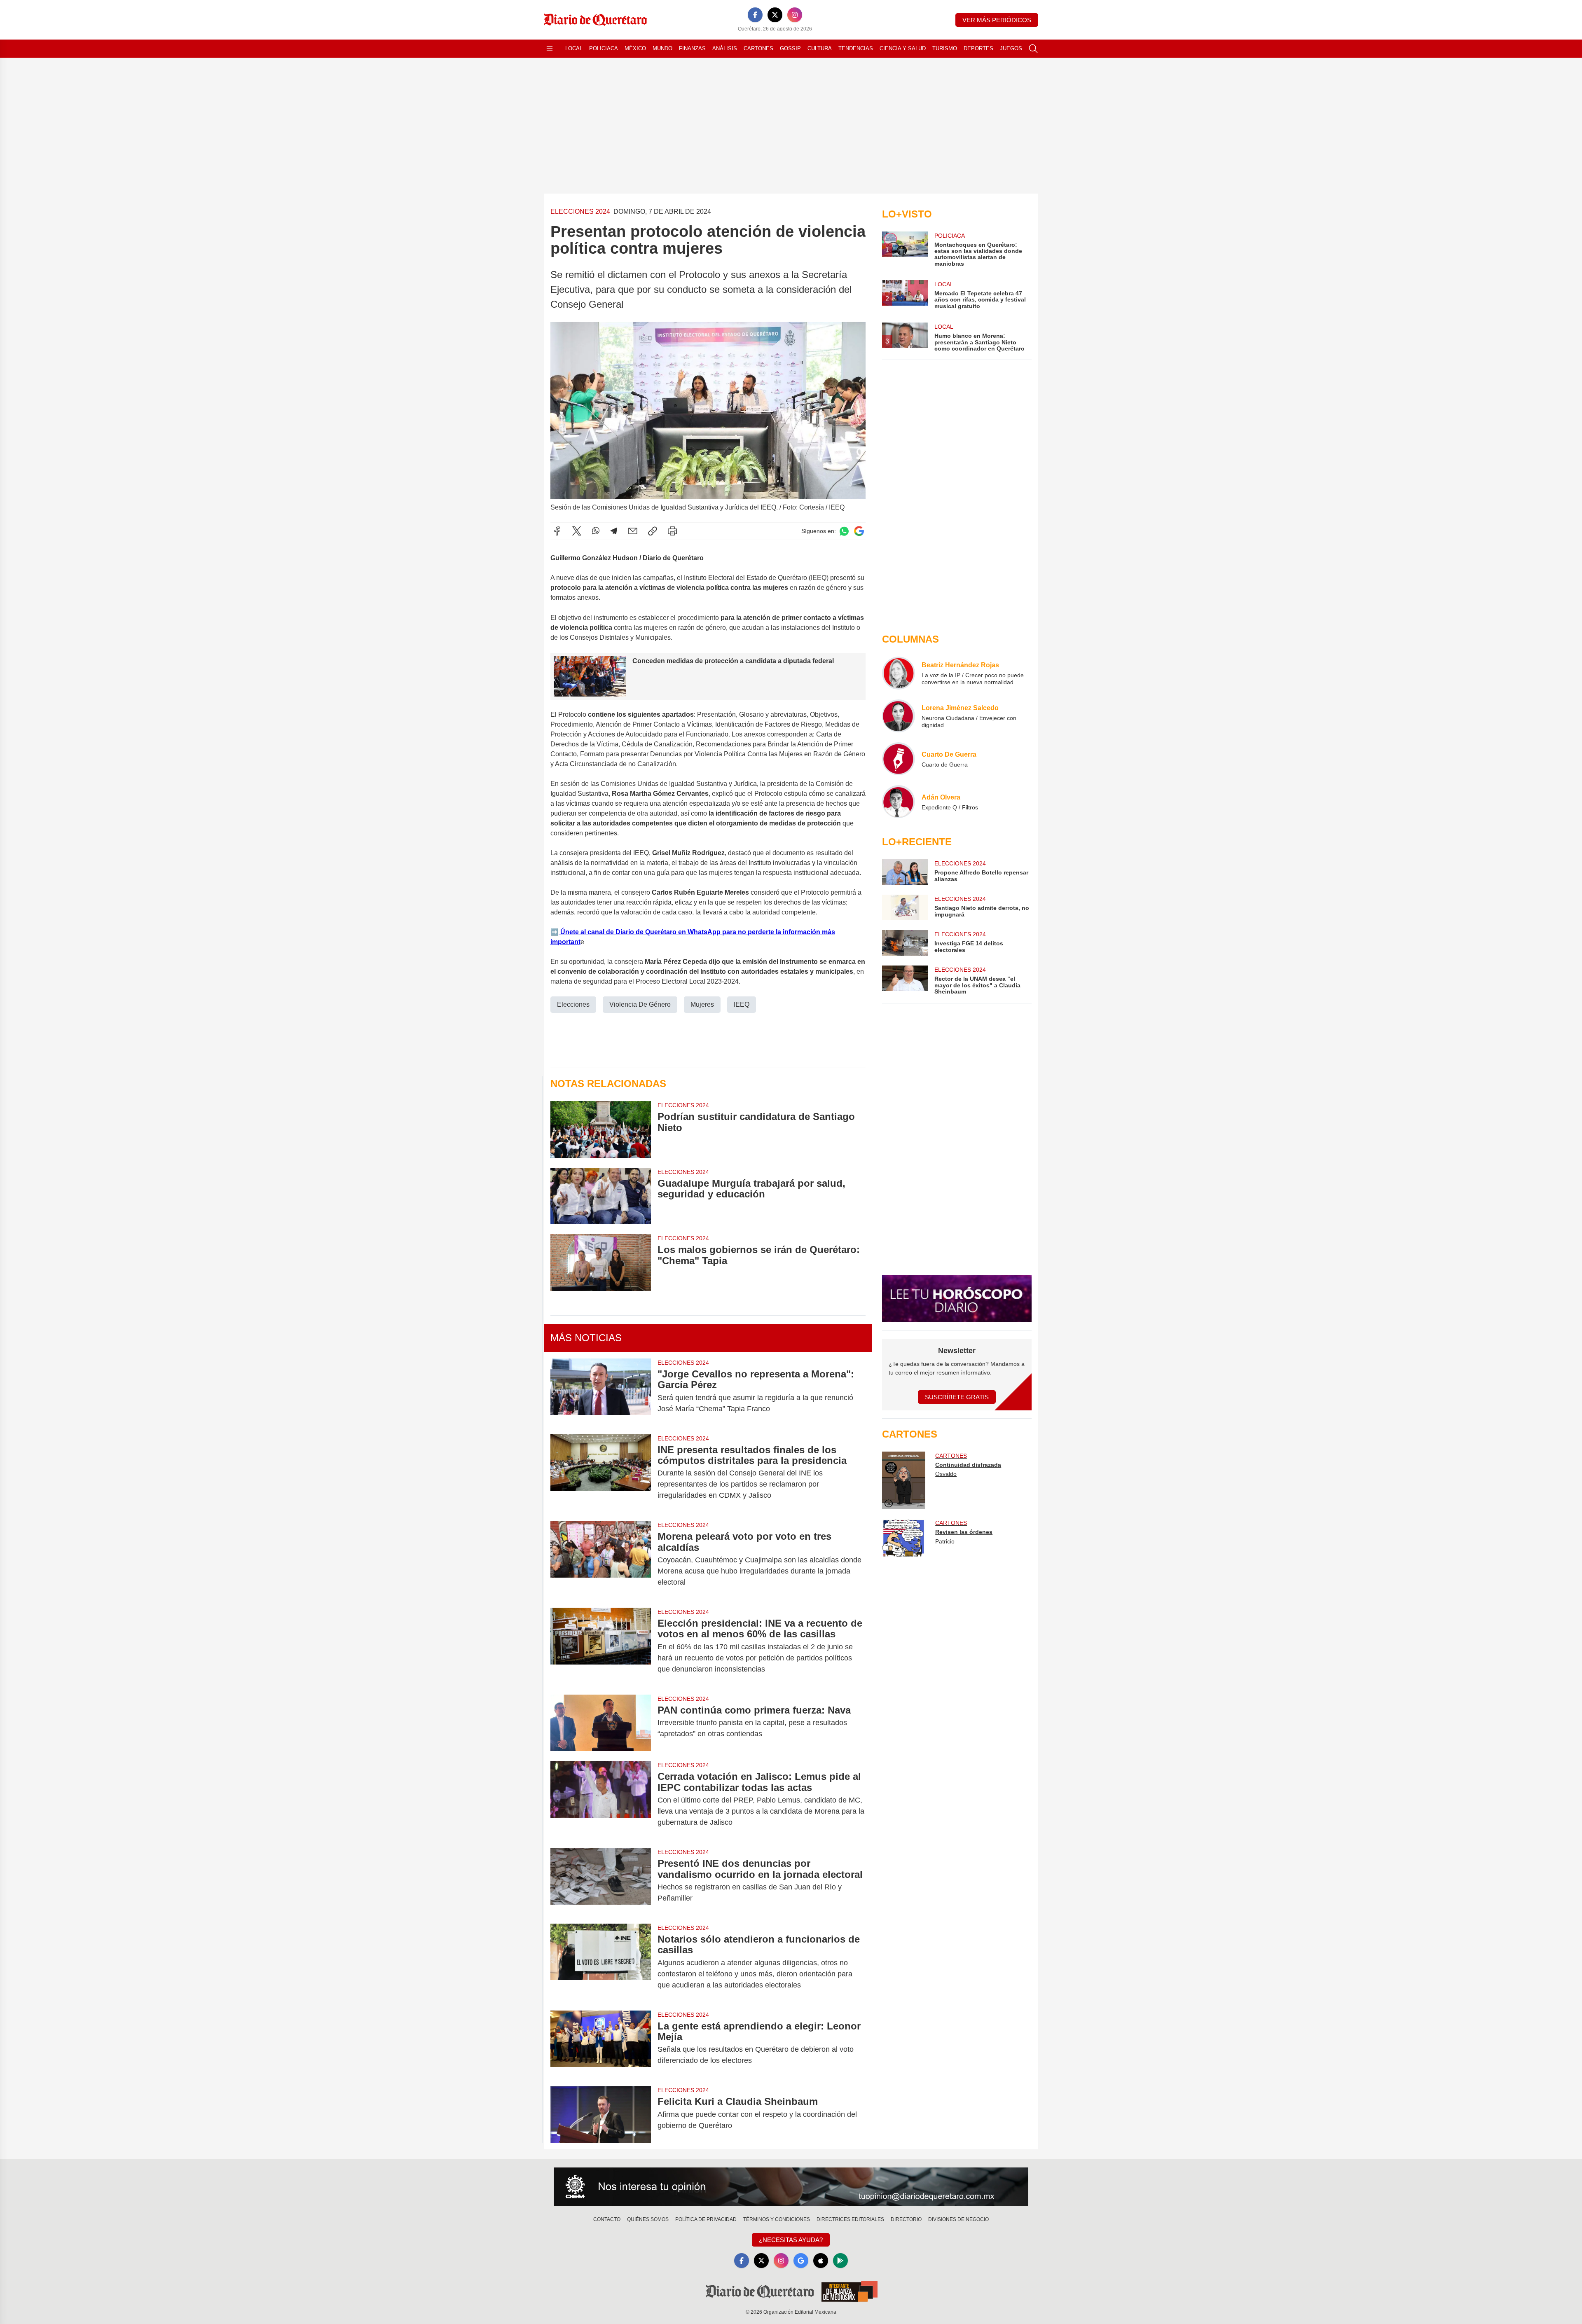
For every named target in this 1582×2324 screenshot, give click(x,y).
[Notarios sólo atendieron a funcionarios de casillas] (601, 1962)
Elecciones (573, 1004)
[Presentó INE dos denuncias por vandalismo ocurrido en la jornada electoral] (601, 1881)
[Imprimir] (672, 531)
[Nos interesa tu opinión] (791, 2187)
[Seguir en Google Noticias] (859, 531)
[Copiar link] (653, 531)
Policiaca (604, 48)
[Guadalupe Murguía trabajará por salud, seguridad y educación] (601, 1196)
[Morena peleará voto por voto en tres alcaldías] (601, 1559)
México (635, 48)
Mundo (662, 48)
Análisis (725, 48)
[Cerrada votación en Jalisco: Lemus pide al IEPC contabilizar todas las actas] (601, 1799)
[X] (775, 15)
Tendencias (856, 48)
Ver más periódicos (997, 20)
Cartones (758, 48)
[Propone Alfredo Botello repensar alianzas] (905, 872)
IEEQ (742, 1004)
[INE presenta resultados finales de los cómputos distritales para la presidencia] (601, 1473)
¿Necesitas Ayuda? (791, 2240)
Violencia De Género (640, 1004)
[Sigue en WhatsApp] (844, 531)
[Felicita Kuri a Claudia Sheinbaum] (601, 2114)
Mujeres (702, 1004)
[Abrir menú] (550, 49)
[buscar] (1033, 49)
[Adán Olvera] (899, 802)
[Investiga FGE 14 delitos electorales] (905, 943)
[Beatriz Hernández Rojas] (899, 673)
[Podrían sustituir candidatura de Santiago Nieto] (601, 1129)
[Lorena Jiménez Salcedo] (899, 716)
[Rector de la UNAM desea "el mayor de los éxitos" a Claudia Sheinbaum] (905, 980)
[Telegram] (614, 531)
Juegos (1011, 48)
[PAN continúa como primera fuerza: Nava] (601, 1723)
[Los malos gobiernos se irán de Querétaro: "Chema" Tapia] (601, 1262)
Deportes (978, 48)
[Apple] (821, 2261)
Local (574, 48)
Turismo (945, 48)
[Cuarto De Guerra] (899, 759)
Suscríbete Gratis (957, 1397)
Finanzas (692, 48)
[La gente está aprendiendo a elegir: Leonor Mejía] (601, 2043)
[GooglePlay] (840, 2261)
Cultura (820, 48)
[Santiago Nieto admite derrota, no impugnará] (905, 907)
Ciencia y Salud (903, 48)
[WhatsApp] (596, 531)
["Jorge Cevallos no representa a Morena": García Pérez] (601, 1391)
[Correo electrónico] (633, 531)
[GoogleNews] (801, 2261)
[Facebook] (755, 15)
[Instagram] (795, 15)
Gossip (790, 48)
